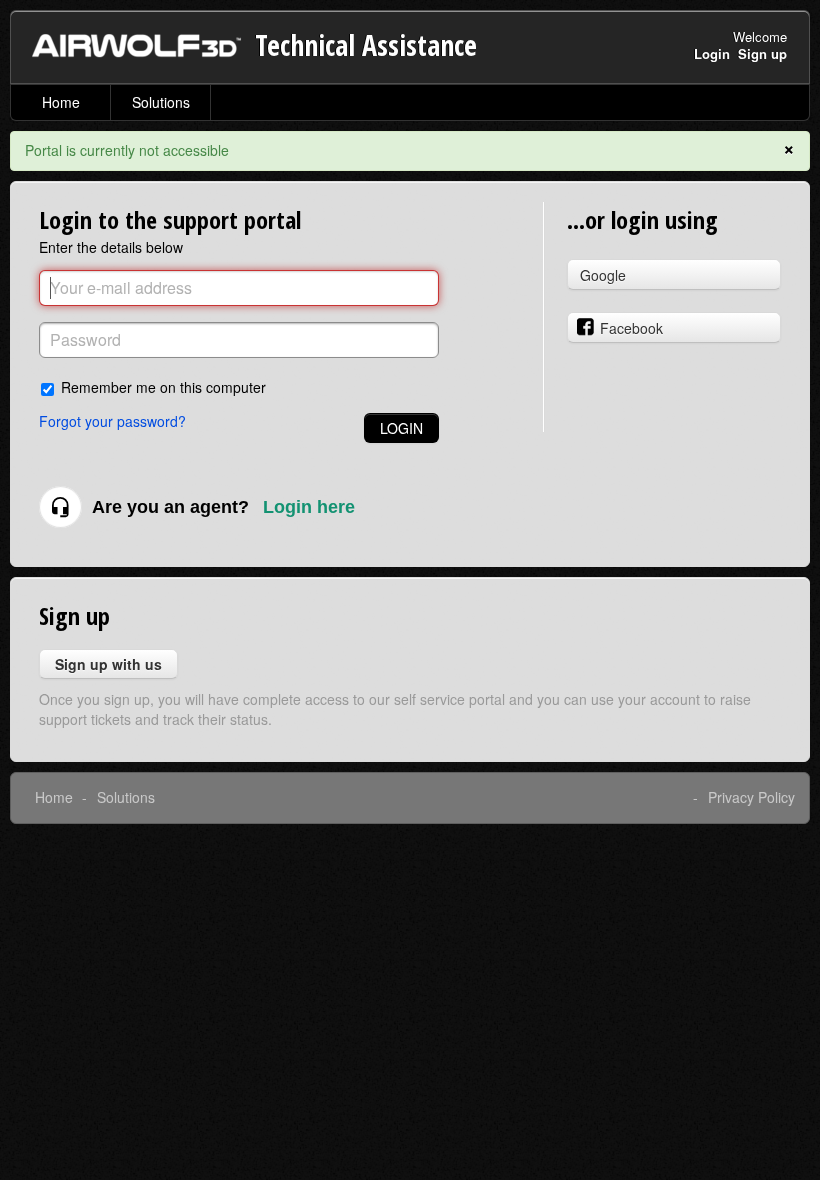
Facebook (631, 328)
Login (401, 428)
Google (603, 275)
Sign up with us (108, 664)
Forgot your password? (112, 421)
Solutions (161, 102)
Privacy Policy (751, 797)
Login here (309, 507)
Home (61, 102)
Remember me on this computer (163, 386)
